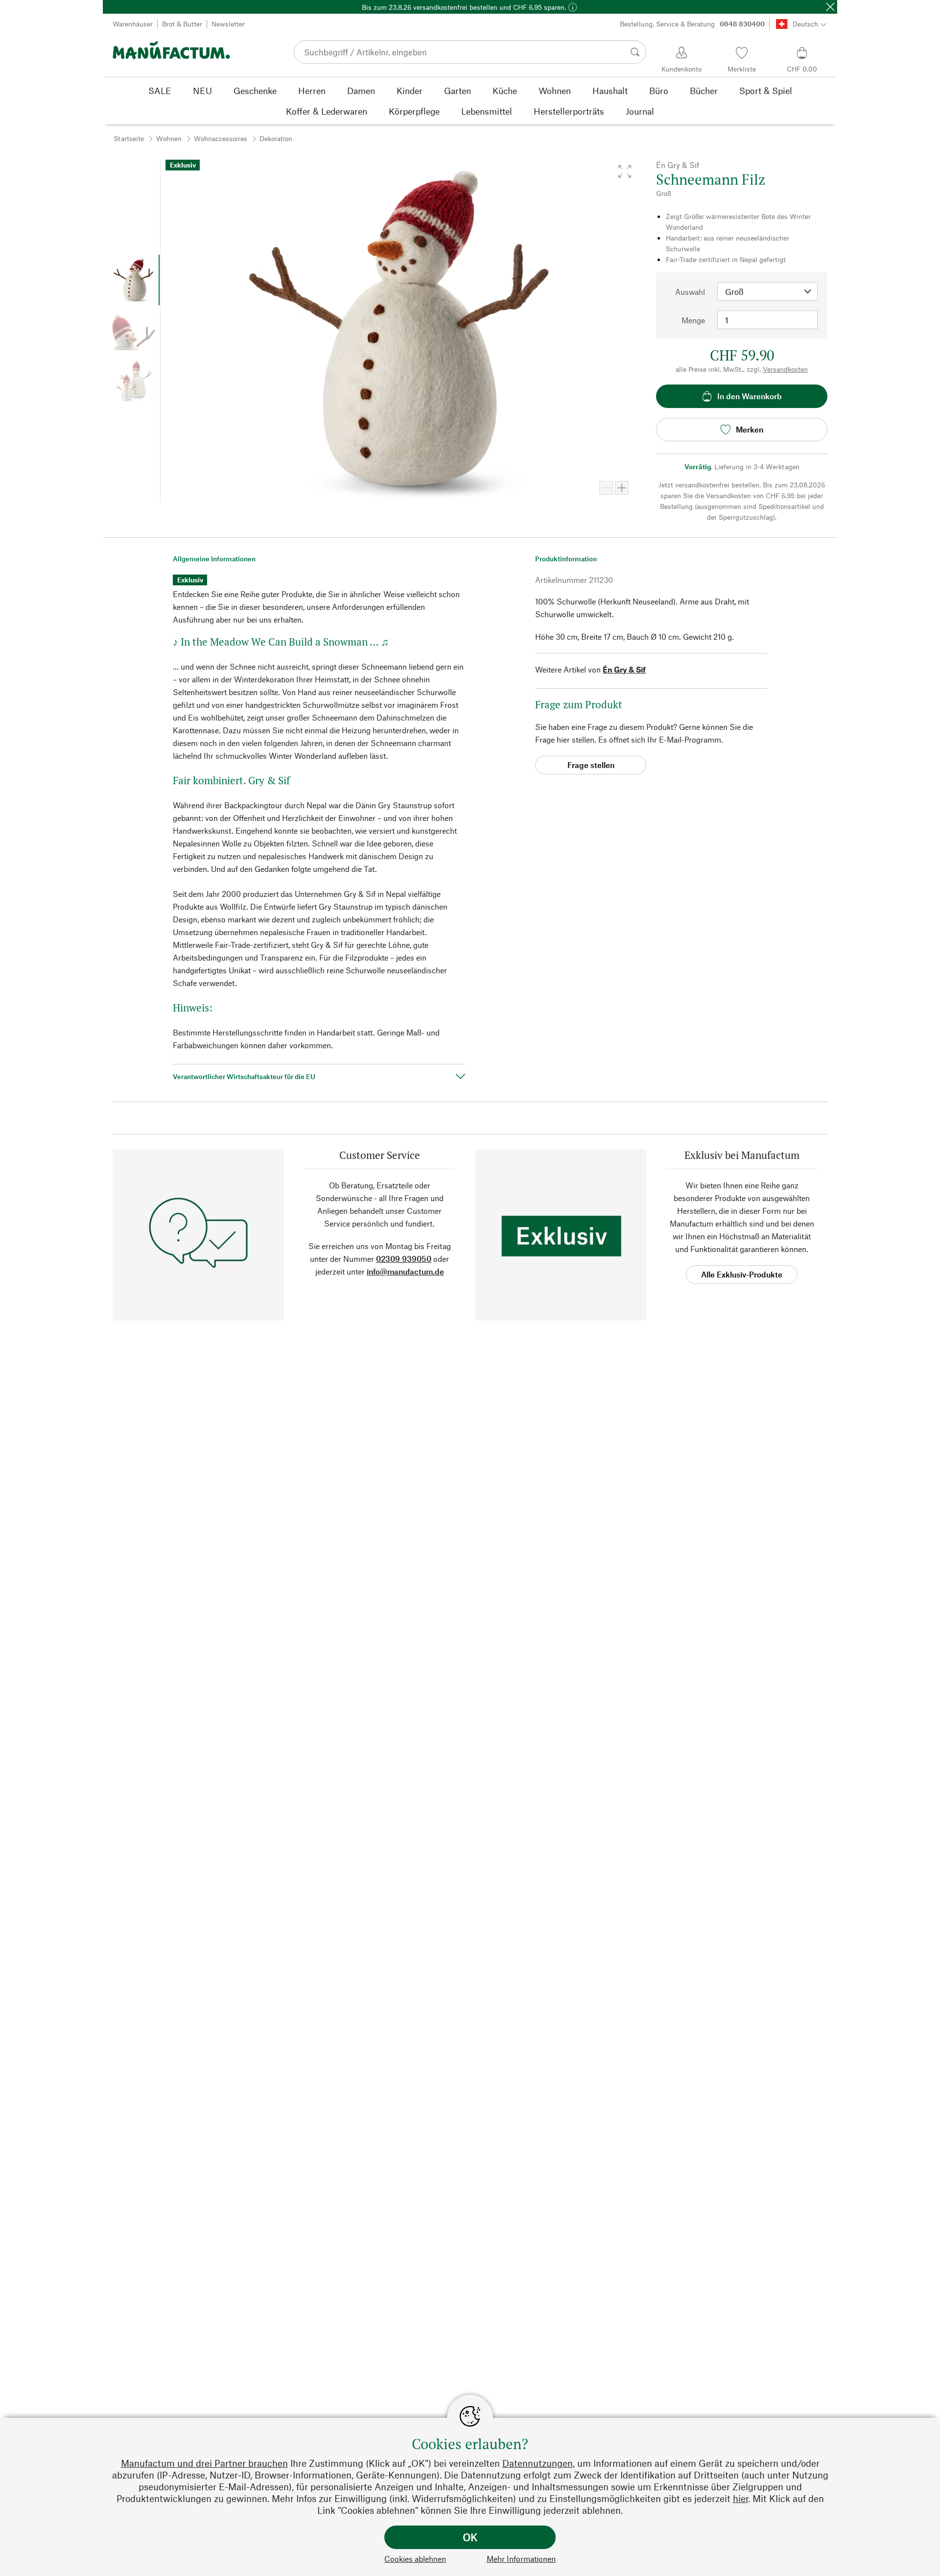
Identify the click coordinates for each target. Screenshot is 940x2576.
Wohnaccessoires (221, 138)
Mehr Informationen (521, 2559)
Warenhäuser (133, 24)
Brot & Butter (182, 24)
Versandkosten (785, 369)
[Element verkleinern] (606, 488)
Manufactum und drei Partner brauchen (204, 2463)
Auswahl (690, 292)
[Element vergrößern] (622, 488)
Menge (693, 320)
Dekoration (276, 138)
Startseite (129, 138)
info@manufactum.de (405, 1271)
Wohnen (169, 138)
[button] (625, 171)
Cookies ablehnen (415, 2559)
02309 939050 (404, 1259)
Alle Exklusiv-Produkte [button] (742, 1274)
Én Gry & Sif (624, 669)
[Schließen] (830, 7)
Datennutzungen (538, 2463)
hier (740, 2498)
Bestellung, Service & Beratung (692, 24)
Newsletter (228, 24)
